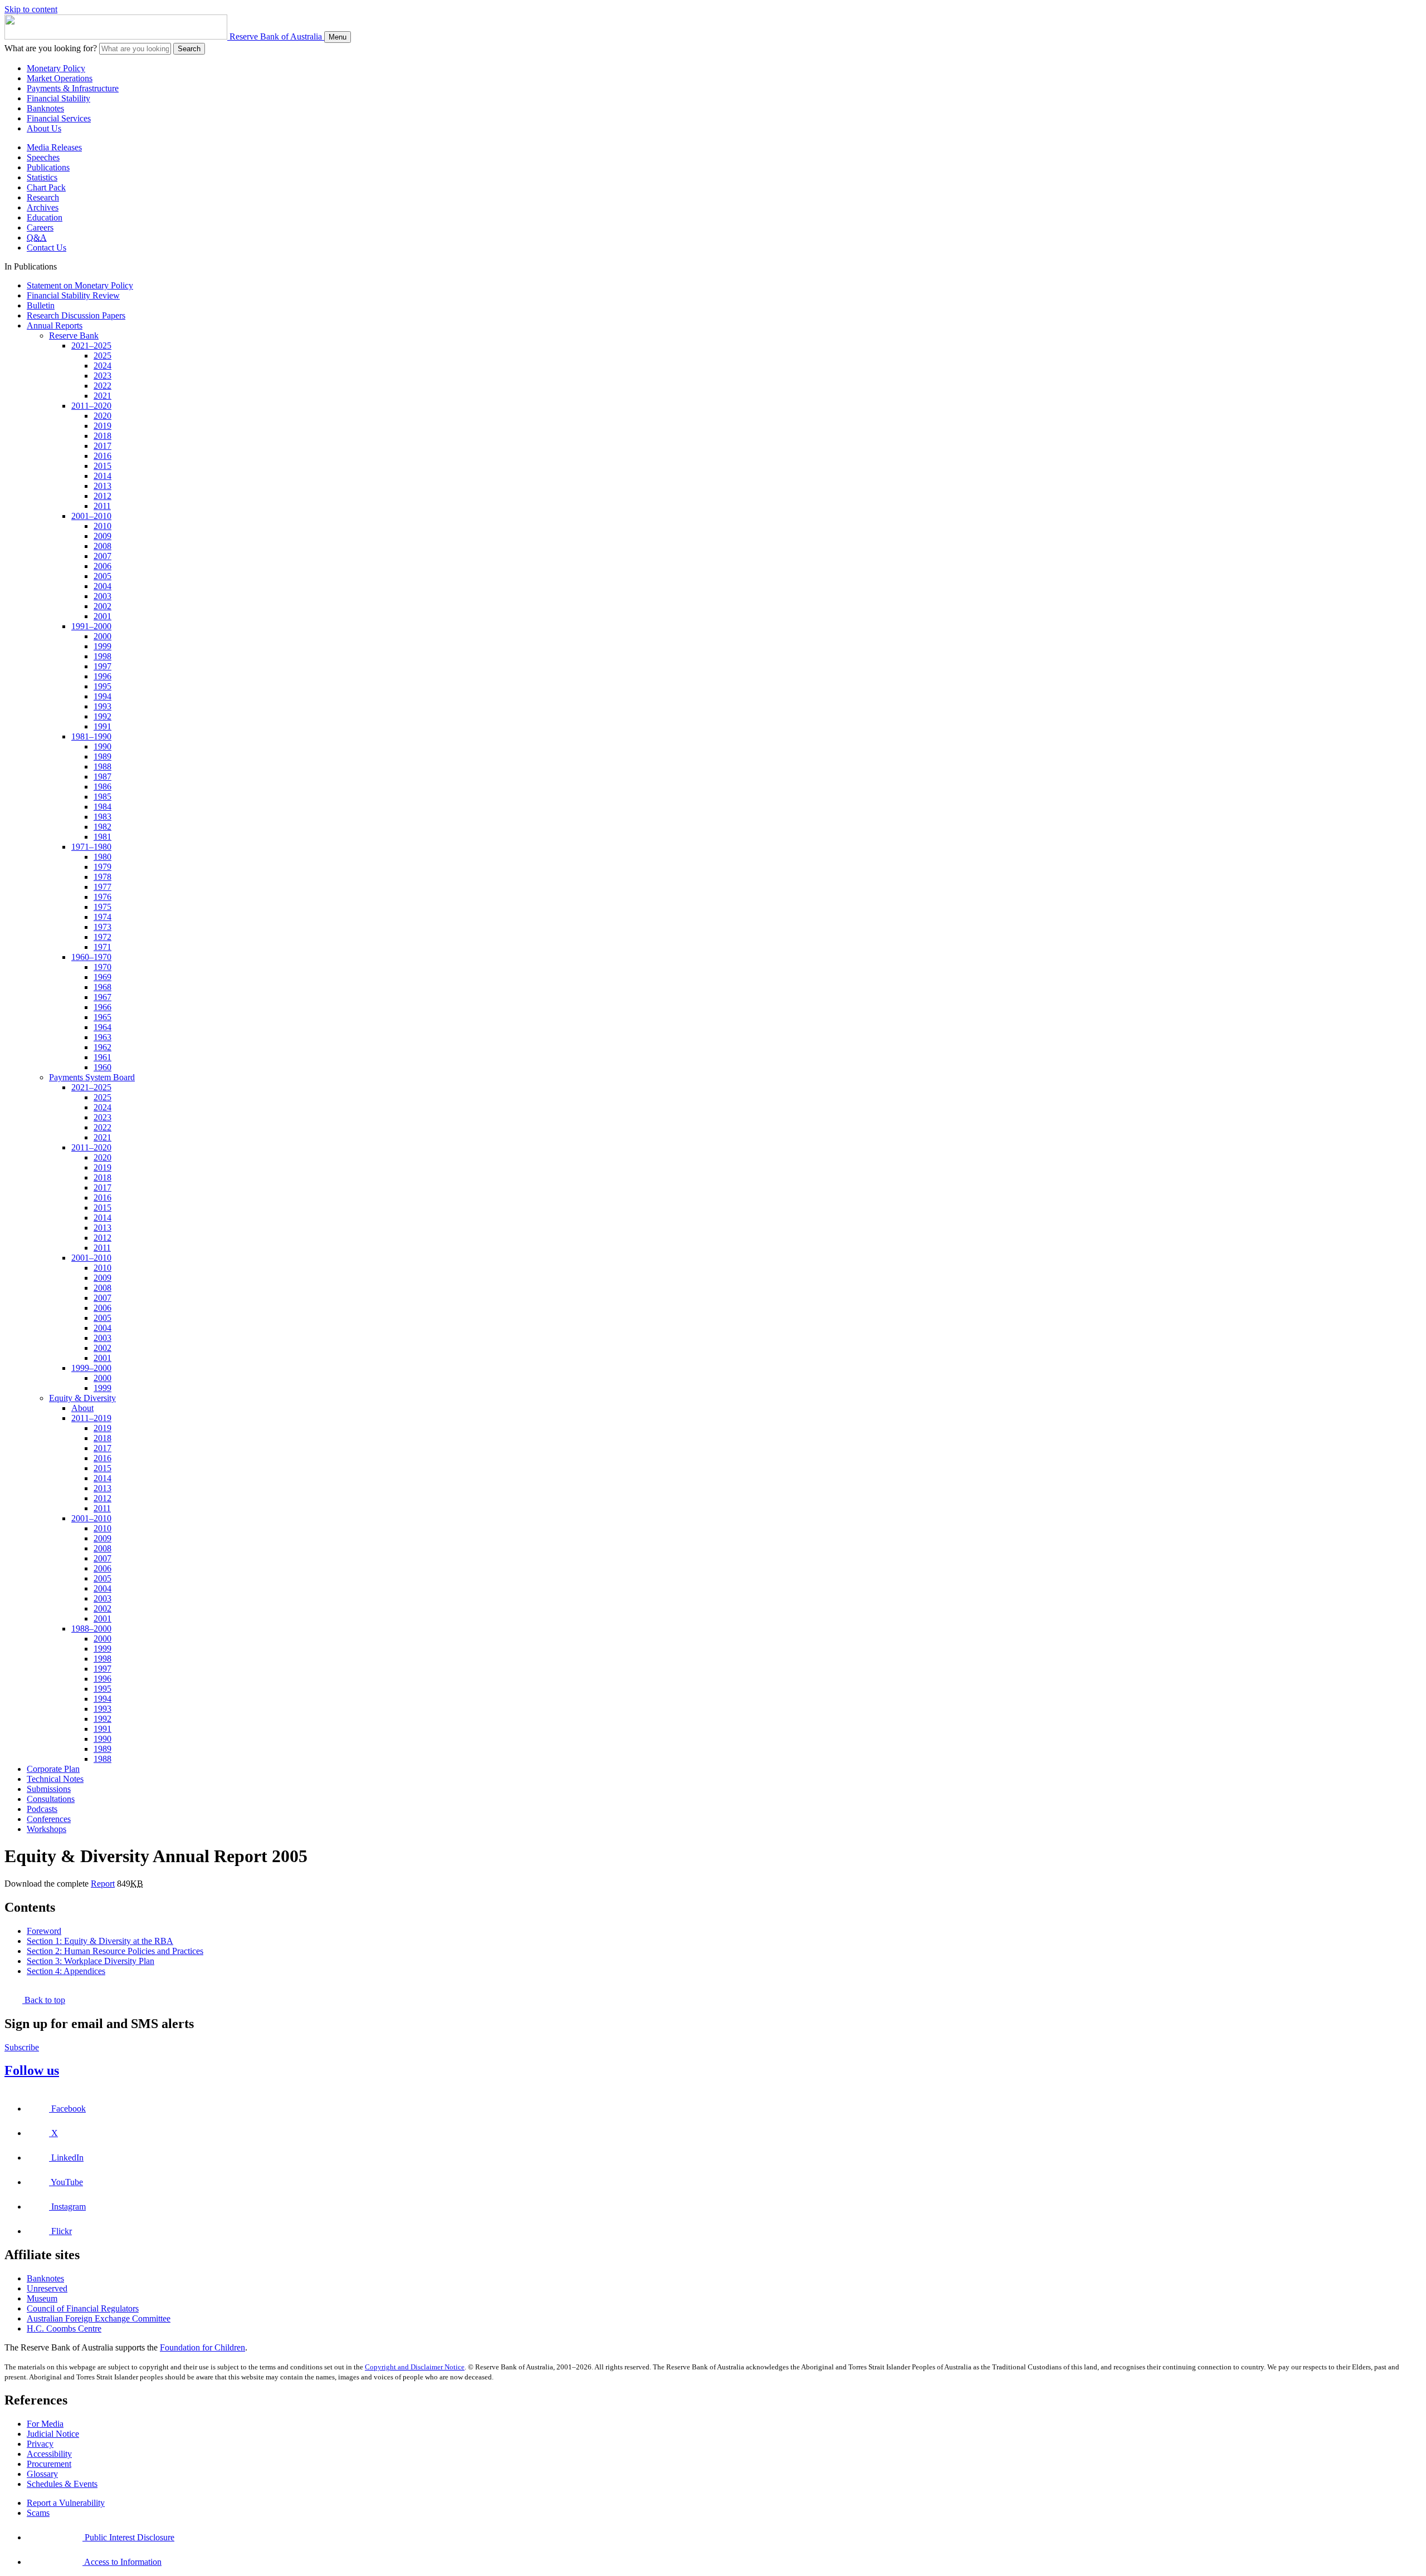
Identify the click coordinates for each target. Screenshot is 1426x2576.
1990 (102, 746)
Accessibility (49, 2454)
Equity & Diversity (82, 1398)
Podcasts (42, 1809)
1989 (102, 756)
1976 (102, 897)
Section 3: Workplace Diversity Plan (91, 1961)
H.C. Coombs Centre (64, 2328)
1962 (102, 1047)
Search (189, 49)
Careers (40, 227)
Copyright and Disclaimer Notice (415, 2367)
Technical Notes (55, 1779)
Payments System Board (92, 1077)
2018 (102, 436)
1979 (102, 867)
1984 (102, 807)
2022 (102, 386)
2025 (102, 356)
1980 (102, 857)
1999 (102, 646)
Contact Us (47, 248)
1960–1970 (91, 957)
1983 (102, 817)
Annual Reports (55, 325)
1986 (102, 787)
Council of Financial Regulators (83, 2308)
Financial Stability (58, 98)
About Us (44, 128)
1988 (102, 767)
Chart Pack (46, 187)
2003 (102, 596)
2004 (102, 586)
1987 (102, 777)
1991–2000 (91, 626)
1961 (102, 1057)
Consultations (51, 1799)
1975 (102, 907)
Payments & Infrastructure (73, 88)
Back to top (44, 2000)
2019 (102, 426)
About (82, 1408)
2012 (102, 496)
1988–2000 (91, 1629)
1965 (102, 1017)
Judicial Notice (53, 2434)
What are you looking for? (51, 48)
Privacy (40, 2444)
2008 (102, 546)
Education (45, 217)
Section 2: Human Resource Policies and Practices (115, 1951)
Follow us (32, 2070)
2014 (102, 476)
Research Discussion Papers (76, 315)
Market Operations (60, 78)
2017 (102, 446)
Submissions (49, 1789)
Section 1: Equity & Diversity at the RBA (100, 1941)
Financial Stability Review (73, 295)
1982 (102, 827)
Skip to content (31, 9)
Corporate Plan (53, 1769)
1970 (102, 967)
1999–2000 (91, 1368)
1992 (102, 716)
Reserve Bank (74, 336)
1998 (102, 656)
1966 (102, 1007)
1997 (102, 666)
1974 (102, 917)
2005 (102, 576)
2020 (102, 416)
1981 (102, 837)
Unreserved (47, 2288)
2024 (102, 366)
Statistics (42, 177)
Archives (43, 207)
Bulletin (41, 305)
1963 (102, 1037)
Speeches (43, 157)
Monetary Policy (56, 68)
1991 (102, 726)
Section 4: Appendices (66, 1971)
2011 (102, 506)
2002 (102, 606)
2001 (102, 616)
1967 (102, 997)
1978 (102, 877)
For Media (45, 2424)
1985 (102, 797)
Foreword (44, 1931)
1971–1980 (91, 847)
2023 (102, 376)
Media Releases (54, 147)
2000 (102, 636)
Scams (38, 2513)
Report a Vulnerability (66, 2503)
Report (103, 1884)
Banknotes (45, 108)
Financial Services (59, 118)
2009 (102, 536)
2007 (102, 556)
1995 (102, 686)
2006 (102, 566)
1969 (102, 977)
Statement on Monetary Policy (80, 285)
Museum (42, 2298)
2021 (102, 396)
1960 (102, 1067)
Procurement (49, 2464)
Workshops (47, 1829)
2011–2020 (91, 406)
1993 (102, 706)
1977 (102, 887)
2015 (102, 466)
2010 (102, 526)
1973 (102, 927)
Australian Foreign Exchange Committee (99, 2318)
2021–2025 (91, 346)
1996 (102, 676)
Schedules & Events (62, 2484)
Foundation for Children (202, 2347)
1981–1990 (91, 736)
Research (43, 197)
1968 (102, 987)
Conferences (49, 1819)
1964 (102, 1027)
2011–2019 (91, 1418)
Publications (48, 167)
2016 (102, 456)
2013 (102, 486)
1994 (102, 696)
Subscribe (22, 2047)
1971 (102, 947)
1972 (102, 937)
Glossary (42, 2474)
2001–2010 (91, 516)
